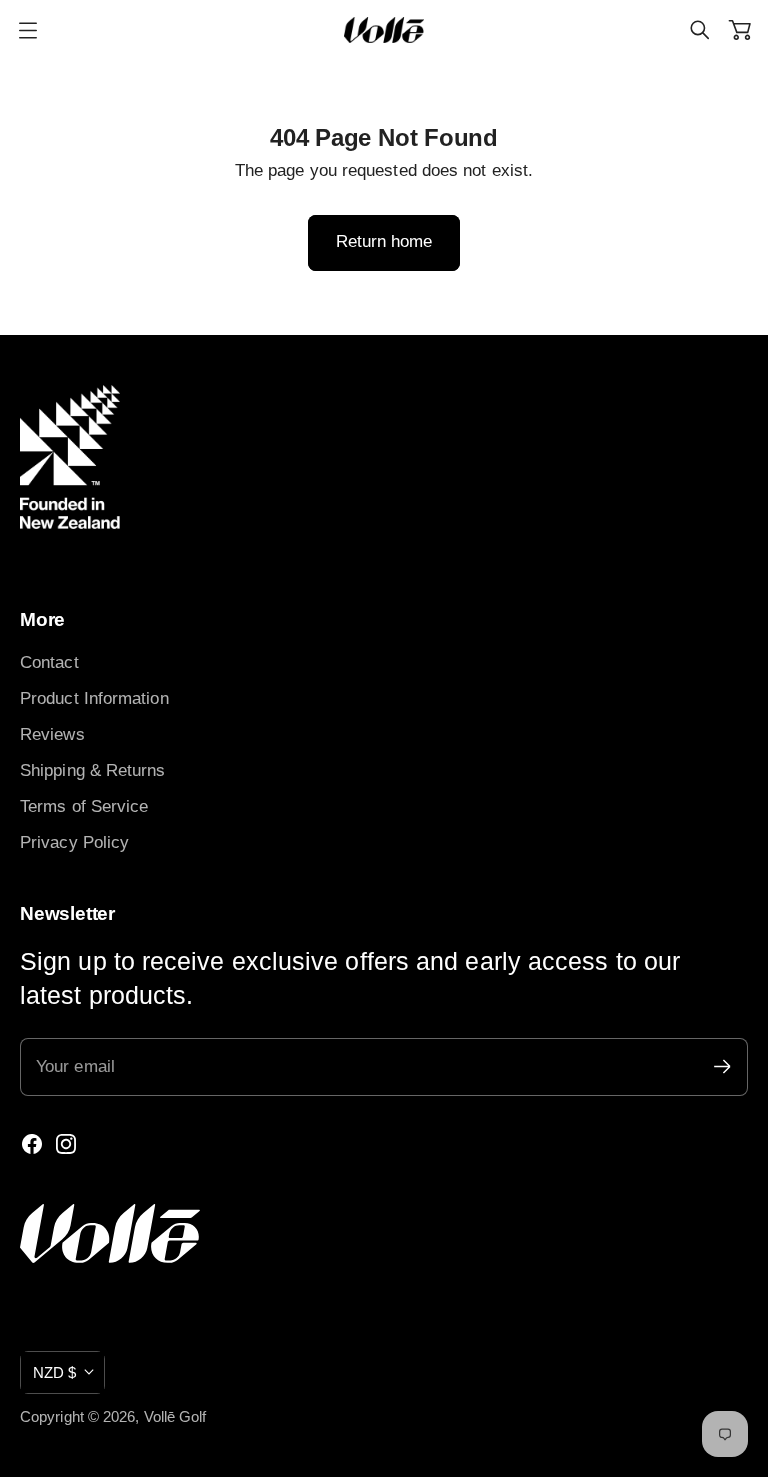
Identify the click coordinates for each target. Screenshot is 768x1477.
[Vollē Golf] (384, 30)
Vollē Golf (175, 1416)
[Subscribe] (722, 1066)
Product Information (94, 698)
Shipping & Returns (93, 770)
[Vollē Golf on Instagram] (66, 1144)
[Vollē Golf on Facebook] (32, 1144)
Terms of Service (84, 806)
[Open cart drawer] (740, 30)
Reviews (52, 734)
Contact (49, 662)
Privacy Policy (74, 842)
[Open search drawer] (700, 30)
